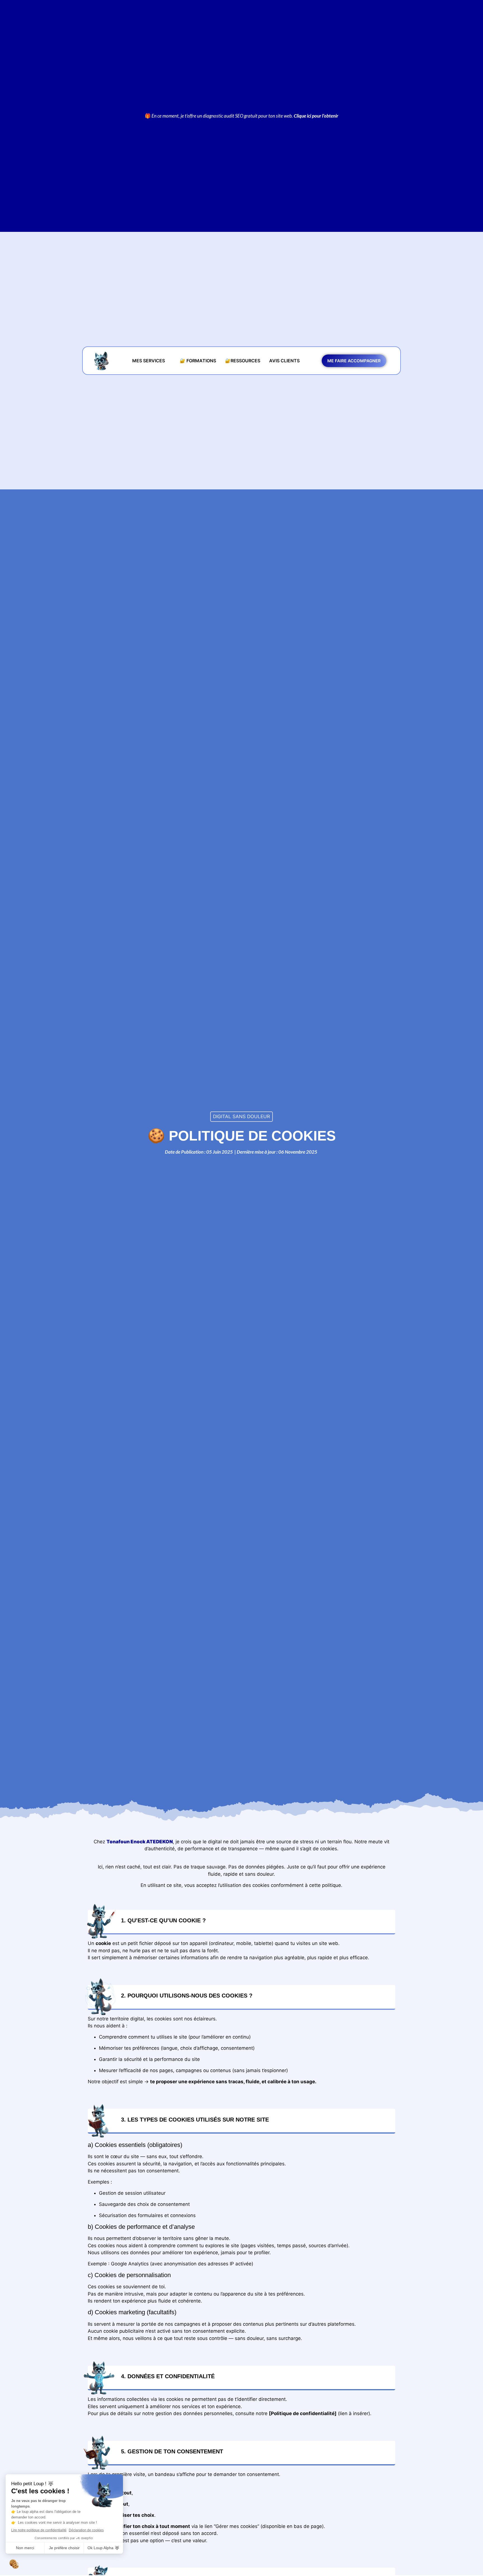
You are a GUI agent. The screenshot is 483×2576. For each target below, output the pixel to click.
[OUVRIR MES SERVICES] (169, 361)
